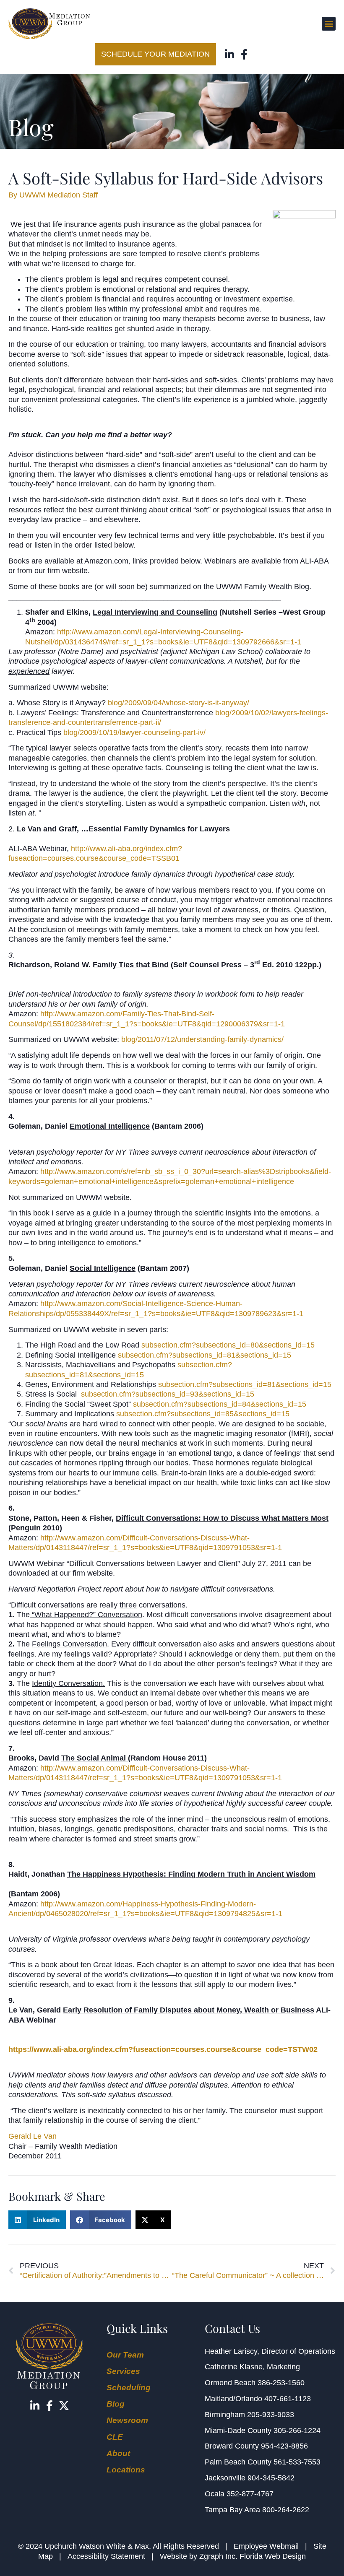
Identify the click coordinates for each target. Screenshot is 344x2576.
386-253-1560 (281, 2383)
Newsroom (127, 2420)
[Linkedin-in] (230, 54)
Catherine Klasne (234, 2367)
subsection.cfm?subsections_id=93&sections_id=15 (168, 1394)
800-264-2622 (286, 2510)
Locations (126, 2470)
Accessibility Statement (106, 2556)
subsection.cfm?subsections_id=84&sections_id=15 (220, 1404)
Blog (116, 2404)
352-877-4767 (250, 2494)
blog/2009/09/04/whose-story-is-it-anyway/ (179, 703)
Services (123, 2371)
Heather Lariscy (231, 2351)
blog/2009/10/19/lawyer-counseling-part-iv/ (134, 732)
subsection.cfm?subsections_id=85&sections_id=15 (203, 1414)
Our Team (125, 2355)
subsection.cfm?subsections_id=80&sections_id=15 (228, 1345)
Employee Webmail (266, 2546)
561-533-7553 (297, 2462)
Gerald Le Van (33, 2136)
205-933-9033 (271, 2415)
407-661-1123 (288, 2399)
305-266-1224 (297, 2431)
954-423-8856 (284, 2446)
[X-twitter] (64, 2406)
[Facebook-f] (244, 54)
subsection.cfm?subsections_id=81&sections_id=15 (205, 1355)
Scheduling (129, 2388)
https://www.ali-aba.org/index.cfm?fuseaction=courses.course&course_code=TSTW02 (163, 2049)
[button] (329, 24)
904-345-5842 (271, 2478)
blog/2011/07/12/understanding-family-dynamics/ (202, 1039)
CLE (115, 2437)
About (118, 2453)
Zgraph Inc (217, 2556)
